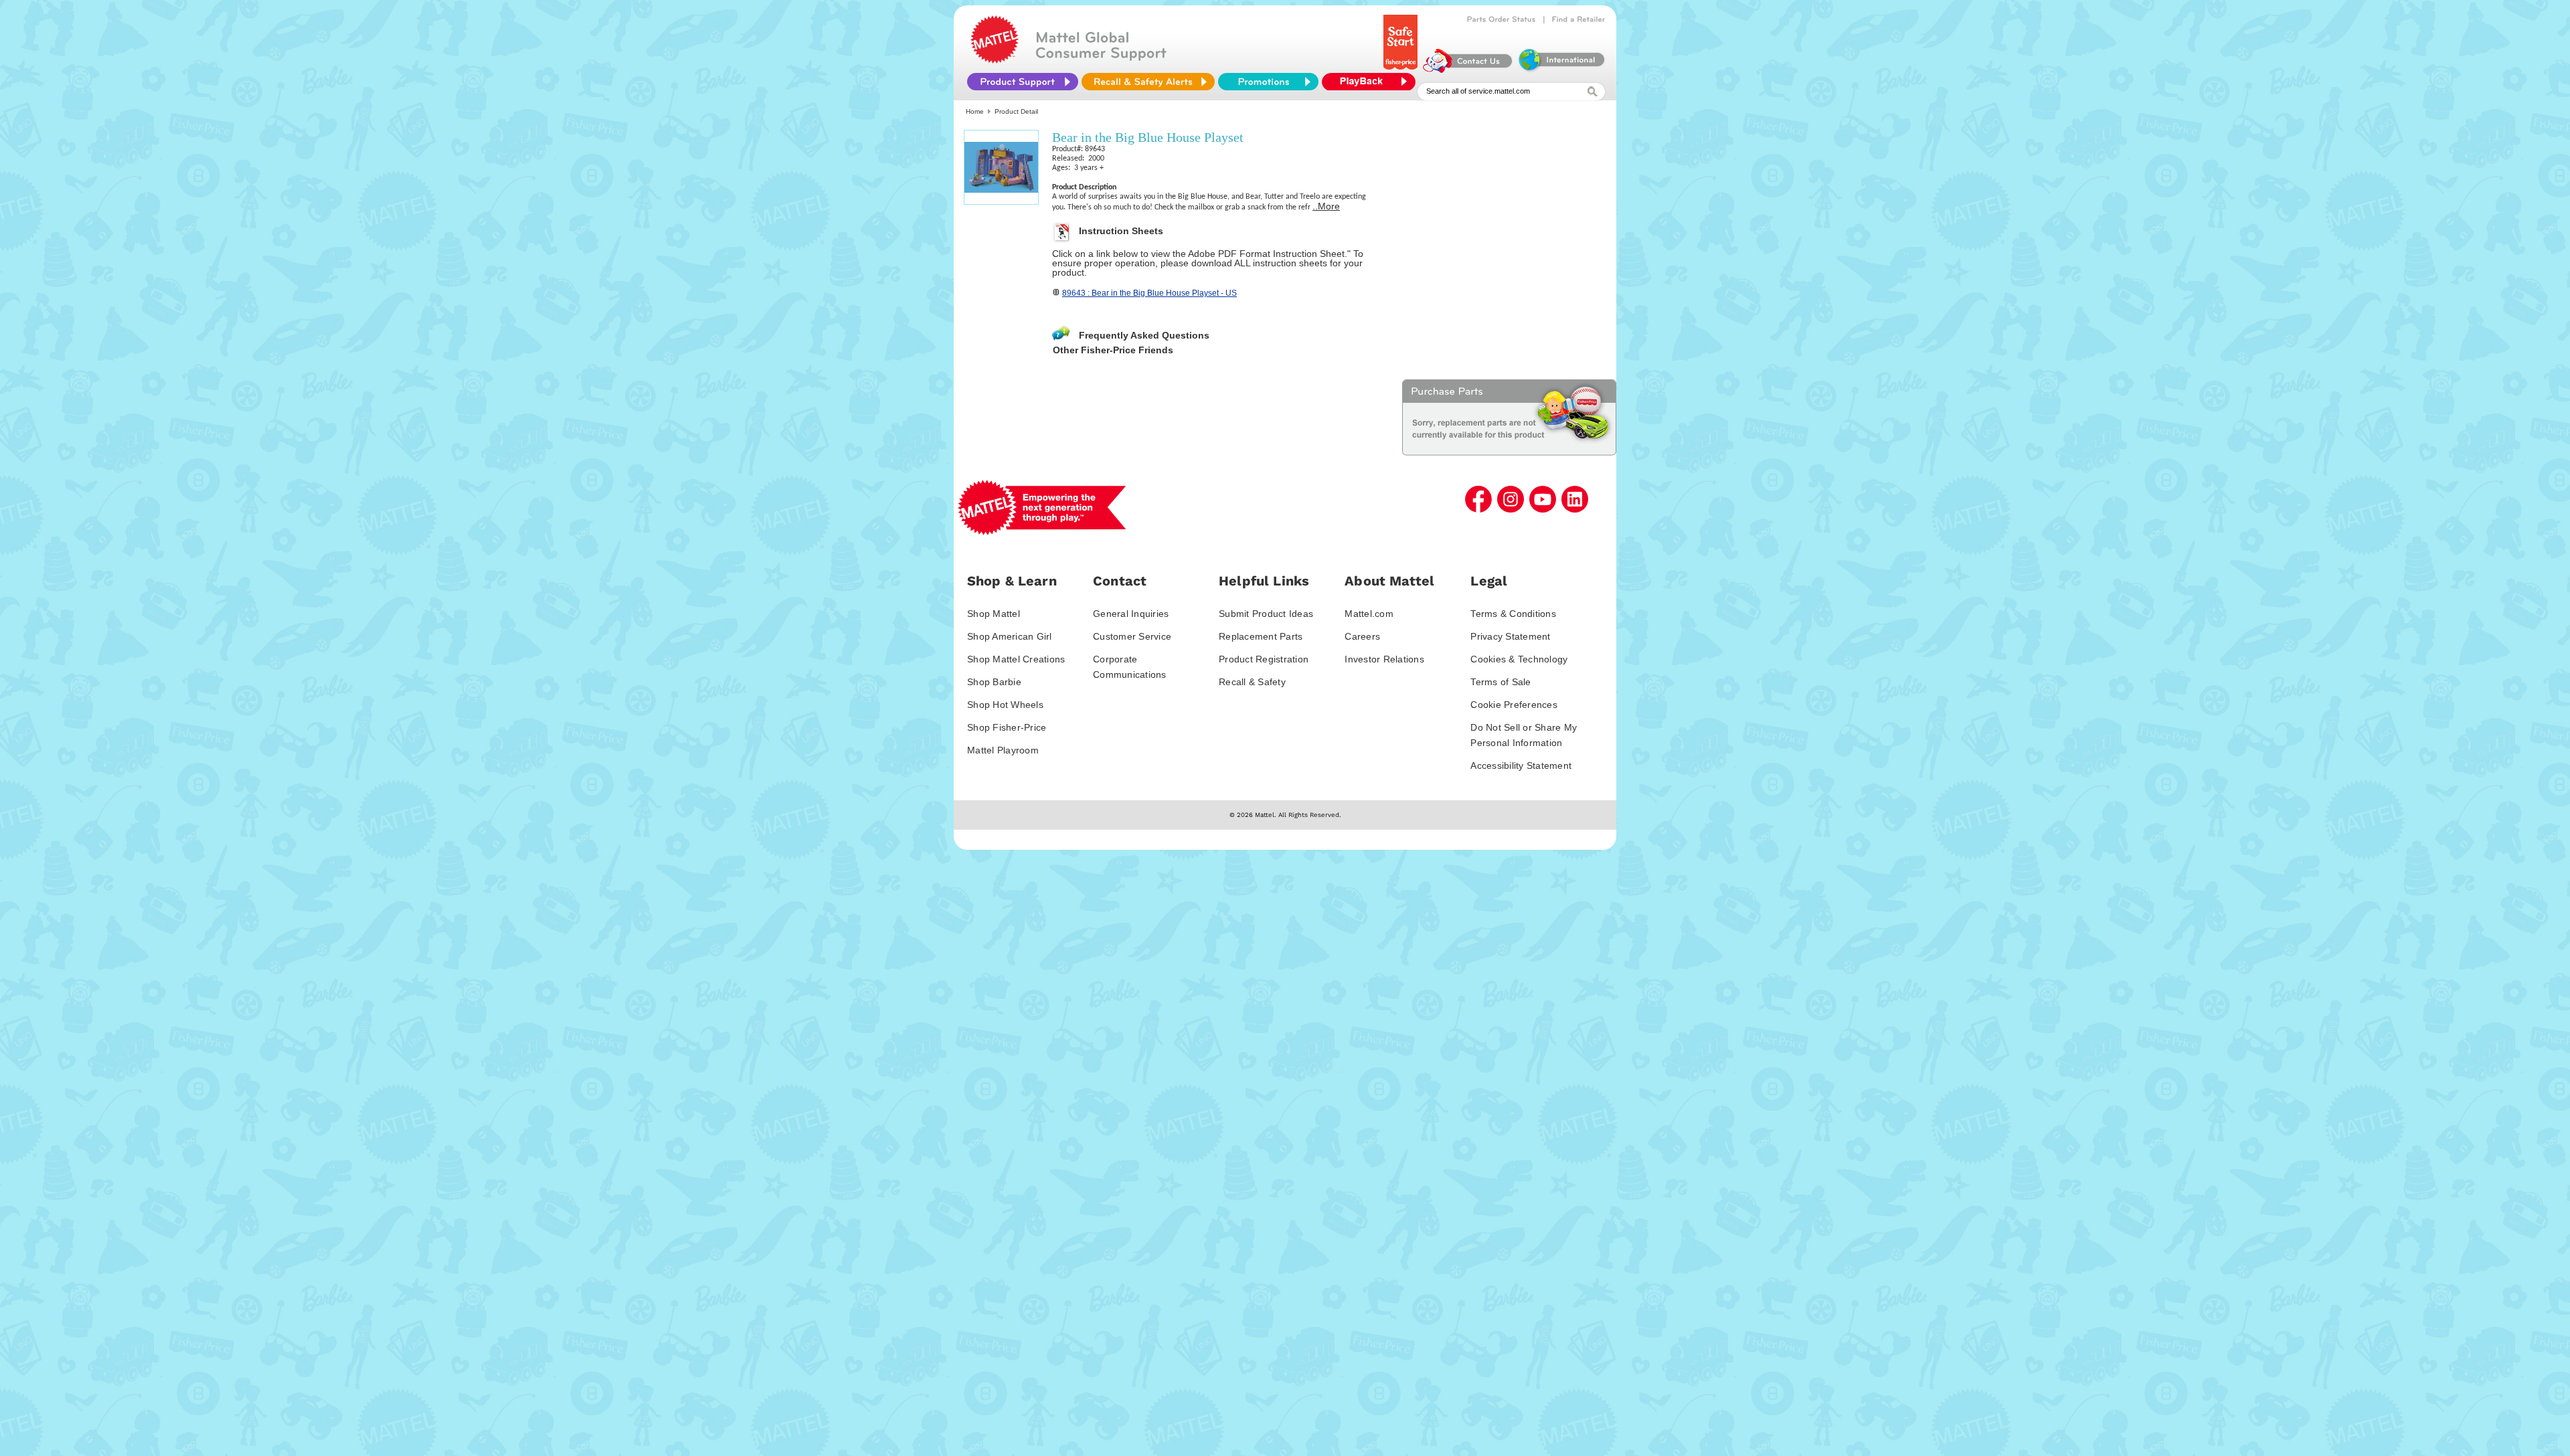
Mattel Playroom (1003, 750)
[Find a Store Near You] (1579, 19)
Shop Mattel (994, 614)
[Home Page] (995, 60)
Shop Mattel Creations (1016, 659)
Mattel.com (1369, 614)
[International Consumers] (1561, 70)
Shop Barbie (994, 682)
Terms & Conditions (1513, 614)
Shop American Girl (1010, 636)
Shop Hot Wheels (1005, 705)
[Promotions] (1268, 82)
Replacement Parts (1261, 636)
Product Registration (1264, 659)
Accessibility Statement (1521, 765)
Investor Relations (1384, 659)
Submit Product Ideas (1266, 614)
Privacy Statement (1510, 636)
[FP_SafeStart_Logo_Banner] (1402, 70)
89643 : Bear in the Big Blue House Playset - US (1149, 293)
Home (975, 111)
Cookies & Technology (1519, 659)
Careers (1362, 636)
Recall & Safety (1252, 682)
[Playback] (1372, 82)
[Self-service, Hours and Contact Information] (1468, 70)
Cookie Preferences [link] (1514, 705)
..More (1326, 206)
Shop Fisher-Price (1007, 727)
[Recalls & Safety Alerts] (1148, 82)
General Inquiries (1131, 614)
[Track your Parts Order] (1502, 19)
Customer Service (1132, 636)
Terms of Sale (1501, 682)
